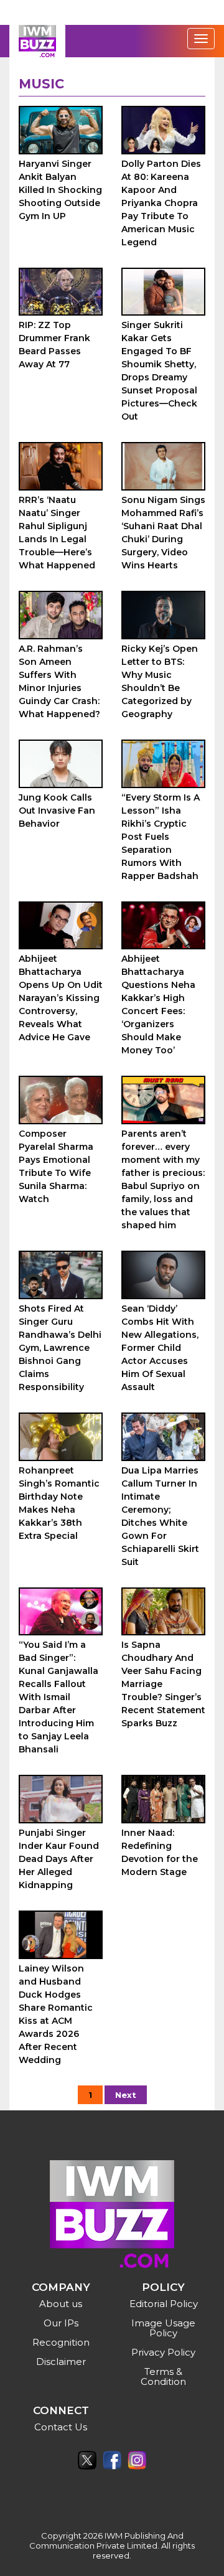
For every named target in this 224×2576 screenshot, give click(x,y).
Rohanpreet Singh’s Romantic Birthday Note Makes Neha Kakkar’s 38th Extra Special (59, 1503)
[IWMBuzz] (37, 41)
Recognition (61, 2342)
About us (61, 2304)
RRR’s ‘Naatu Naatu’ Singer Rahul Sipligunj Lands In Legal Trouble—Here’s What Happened (57, 533)
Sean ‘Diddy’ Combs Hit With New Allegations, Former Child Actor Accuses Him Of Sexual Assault (160, 1348)
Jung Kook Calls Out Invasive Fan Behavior (57, 811)
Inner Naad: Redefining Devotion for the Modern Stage (160, 1852)
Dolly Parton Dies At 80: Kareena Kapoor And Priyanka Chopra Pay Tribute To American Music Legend (161, 203)
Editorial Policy (164, 2304)
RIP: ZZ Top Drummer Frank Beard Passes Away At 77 (54, 345)
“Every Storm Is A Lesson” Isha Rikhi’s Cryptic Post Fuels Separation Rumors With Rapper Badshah (161, 837)
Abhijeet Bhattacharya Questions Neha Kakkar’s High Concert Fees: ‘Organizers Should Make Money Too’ (158, 1004)
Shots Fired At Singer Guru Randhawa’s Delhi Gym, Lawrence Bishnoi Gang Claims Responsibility (60, 1348)
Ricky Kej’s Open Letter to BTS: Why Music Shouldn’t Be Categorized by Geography (160, 681)
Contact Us (61, 2427)
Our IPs (61, 2323)
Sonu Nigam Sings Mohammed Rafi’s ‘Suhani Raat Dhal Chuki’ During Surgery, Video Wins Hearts (163, 533)
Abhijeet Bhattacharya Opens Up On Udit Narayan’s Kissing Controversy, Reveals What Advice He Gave (61, 998)
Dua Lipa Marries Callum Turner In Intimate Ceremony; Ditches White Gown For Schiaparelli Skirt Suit (160, 1516)
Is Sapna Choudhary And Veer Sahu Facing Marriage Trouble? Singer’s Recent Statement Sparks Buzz (163, 1684)
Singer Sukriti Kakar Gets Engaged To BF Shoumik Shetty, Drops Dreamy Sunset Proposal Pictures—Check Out (159, 371)
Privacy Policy (163, 2352)
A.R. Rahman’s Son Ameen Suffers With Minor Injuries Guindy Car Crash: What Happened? (59, 681)
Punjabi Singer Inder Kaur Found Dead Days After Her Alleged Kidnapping (59, 1859)
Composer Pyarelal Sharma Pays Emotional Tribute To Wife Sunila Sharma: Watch (56, 1166)
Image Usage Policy (163, 2328)
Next (126, 2095)
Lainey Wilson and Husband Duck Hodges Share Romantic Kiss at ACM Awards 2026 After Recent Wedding (56, 2014)
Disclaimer (61, 2362)
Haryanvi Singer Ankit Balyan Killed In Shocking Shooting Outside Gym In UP (60, 190)
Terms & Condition (163, 2376)
